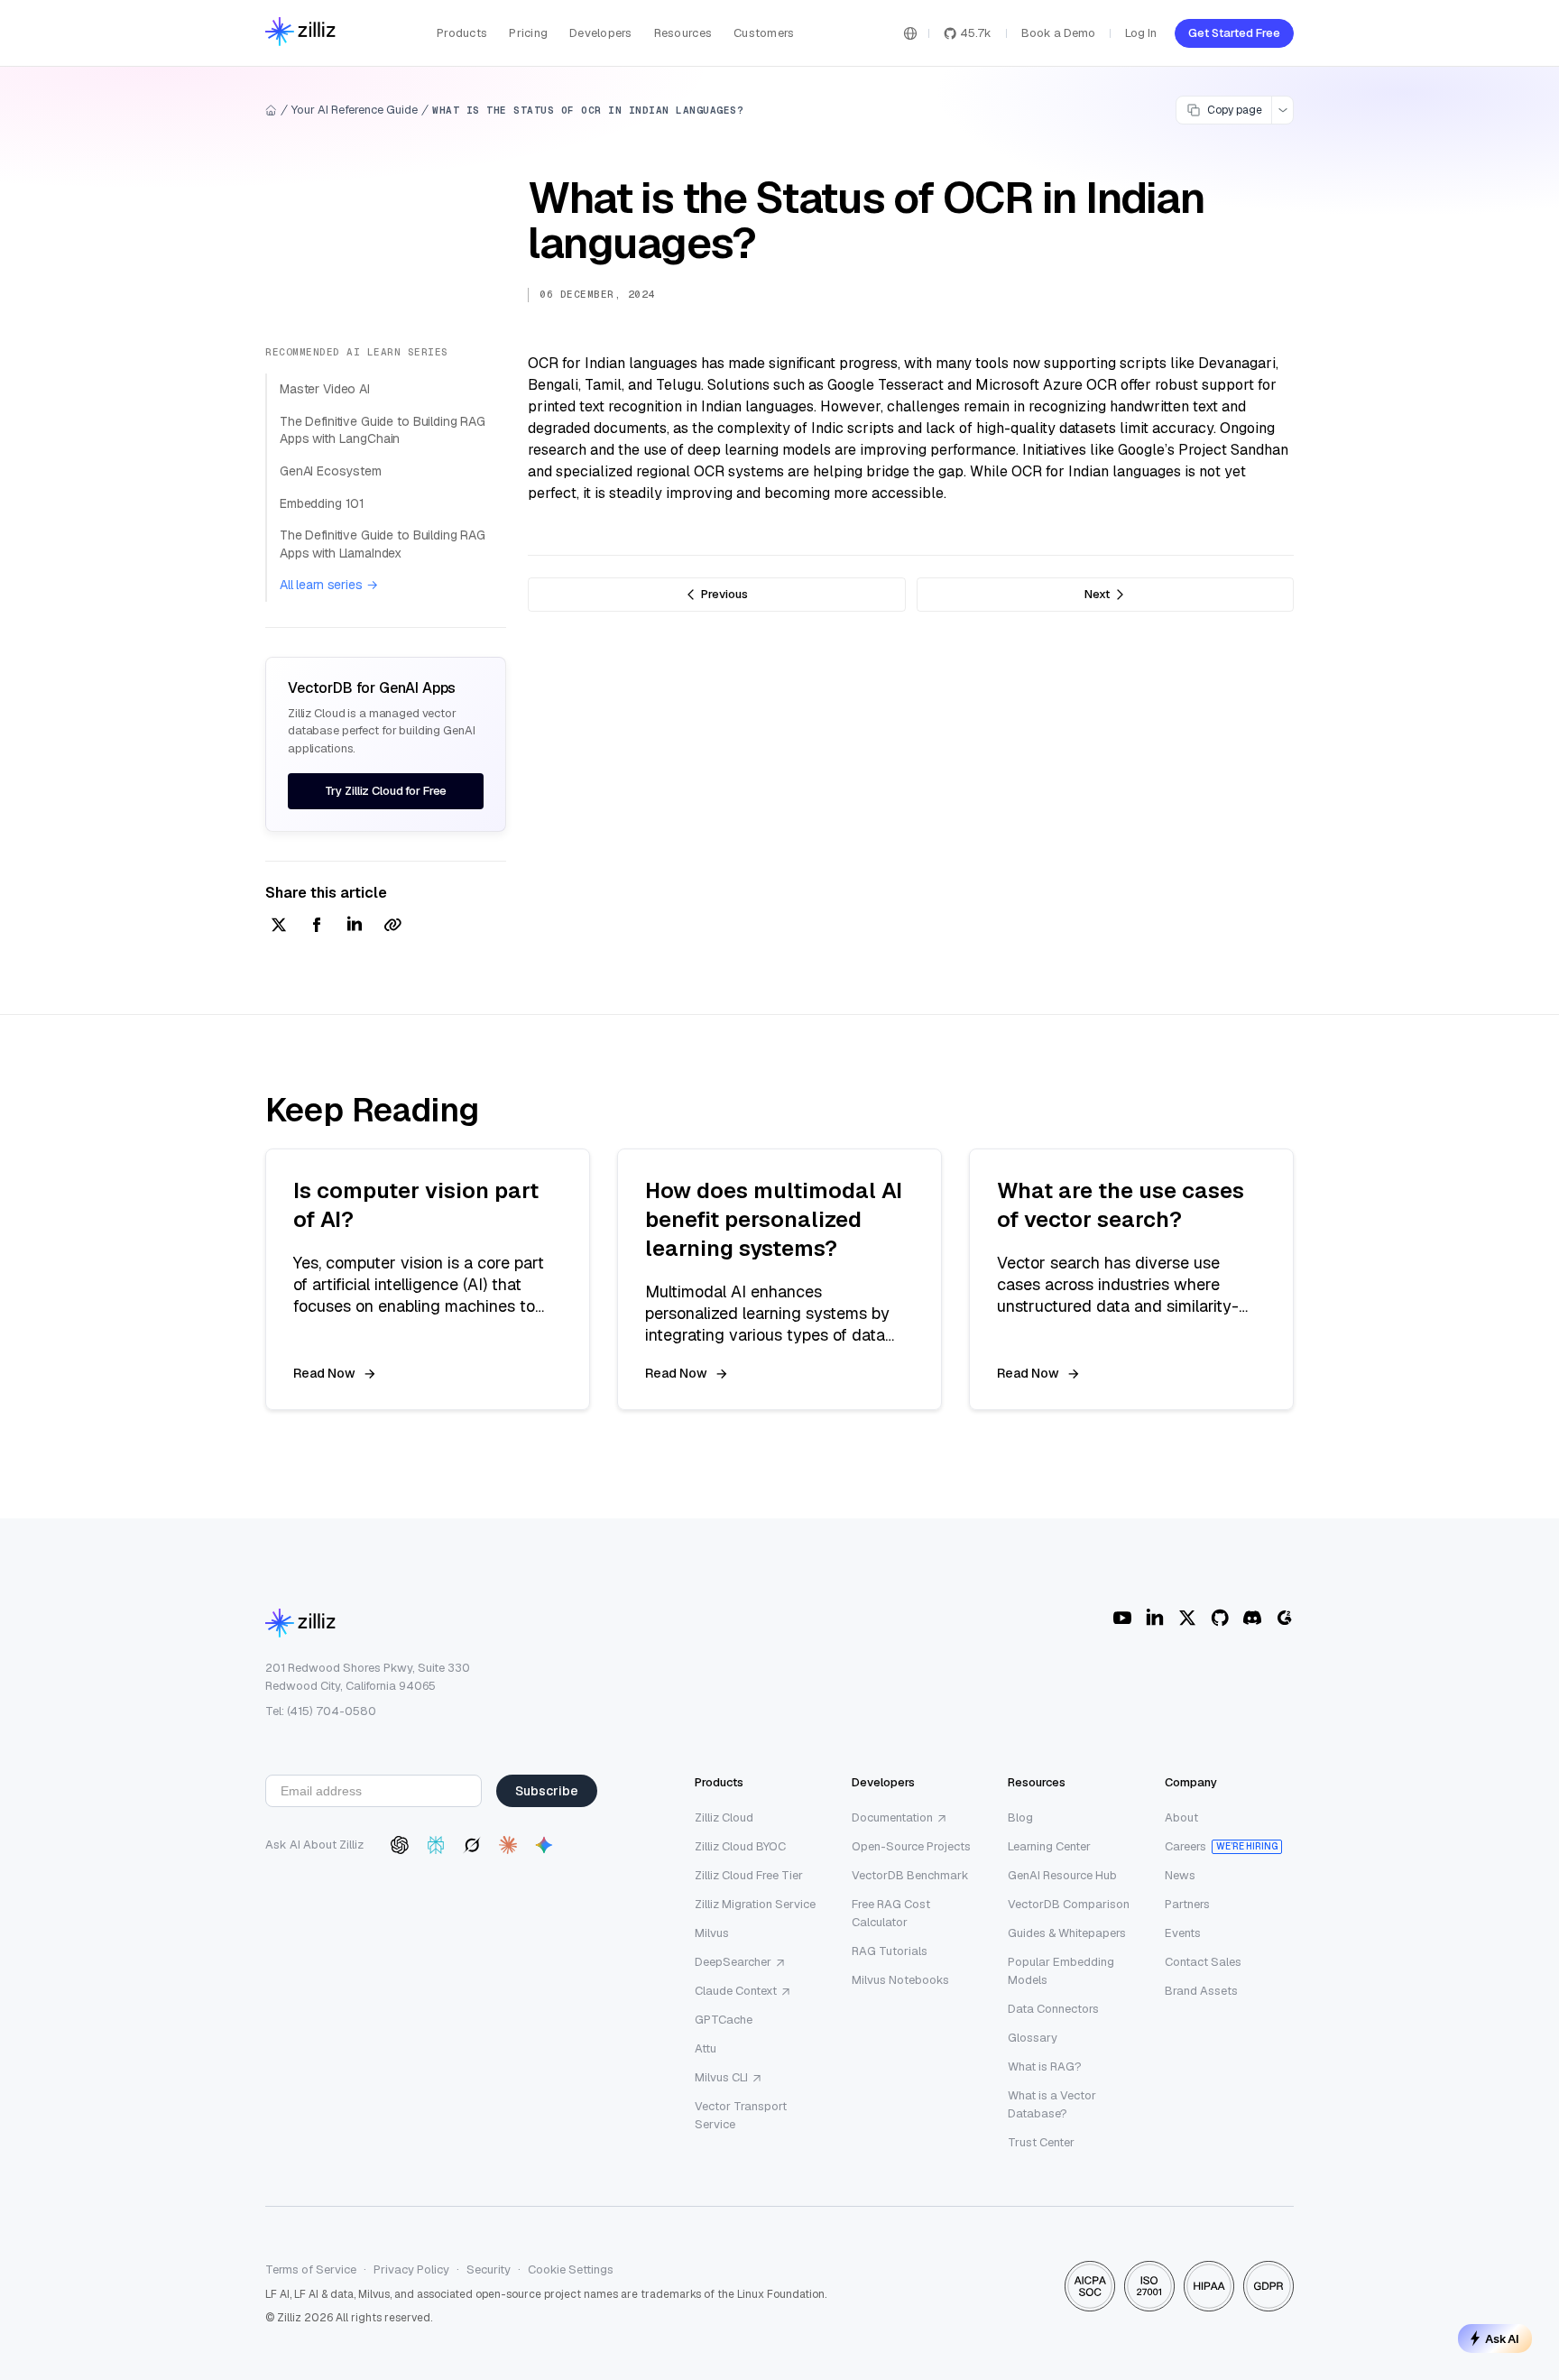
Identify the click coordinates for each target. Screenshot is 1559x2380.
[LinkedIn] (1155, 1618)
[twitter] (279, 926)
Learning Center (1049, 1846)
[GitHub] (1220, 1618)
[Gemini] (544, 1845)
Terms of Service (311, 2269)
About (1181, 1817)
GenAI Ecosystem (331, 471)
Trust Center (1041, 2142)
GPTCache (724, 2020)
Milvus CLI (721, 2077)
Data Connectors (1053, 2009)
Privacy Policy (411, 2269)
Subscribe (547, 1791)
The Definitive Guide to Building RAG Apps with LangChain (383, 430)
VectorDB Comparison (1069, 1904)
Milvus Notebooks (900, 1980)
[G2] (1285, 1618)
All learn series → (328, 585)
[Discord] (1252, 1618)
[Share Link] (392, 926)
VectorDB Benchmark (910, 1875)
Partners (1187, 1904)
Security (489, 2269)
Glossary (1033, 2038)
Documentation (892, 1817)
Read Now (324, 1373)
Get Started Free (1234, 33)
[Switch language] (910, 33)
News (1180, 1875)
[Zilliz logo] (300, 33)
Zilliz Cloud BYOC (740, 1846)
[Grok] (472, 1845)
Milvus (712, 1933)
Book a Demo (1058, 33)
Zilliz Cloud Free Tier (749, 1875)
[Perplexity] (436, 1845)
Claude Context (736, 1991)
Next (1097, 594)
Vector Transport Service (741, 2115)
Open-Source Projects (911, 1846)
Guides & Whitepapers (1067, 1933)
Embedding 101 (322, 503)
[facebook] (317, 926)
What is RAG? (1045, 2066)
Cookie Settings (571, 2269)
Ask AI (1502, 2338)
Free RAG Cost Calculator (891, 1913)
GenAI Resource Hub (1062, 1875)
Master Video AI (325, 389)
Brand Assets (1201, 1991)
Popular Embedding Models (1061, 1971)
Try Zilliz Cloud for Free (386, 791)
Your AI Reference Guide (355, 110)
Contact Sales (1203, 1962)
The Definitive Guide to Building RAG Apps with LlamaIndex (383, 544)
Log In (1141, 33)
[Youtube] (1122, 1618)
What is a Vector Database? (1052, 2104)
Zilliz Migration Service (755, 1904)
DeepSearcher (733, 1962)
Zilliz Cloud (724, 1817)
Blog (1020, 1817)
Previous (724, 594)
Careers (1185, 1846)
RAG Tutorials (890, 1951)
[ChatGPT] (400, 1845)
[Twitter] (1187, 1618)
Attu (706, 2048)
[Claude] (508, 1845)
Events (1183, 1933)
